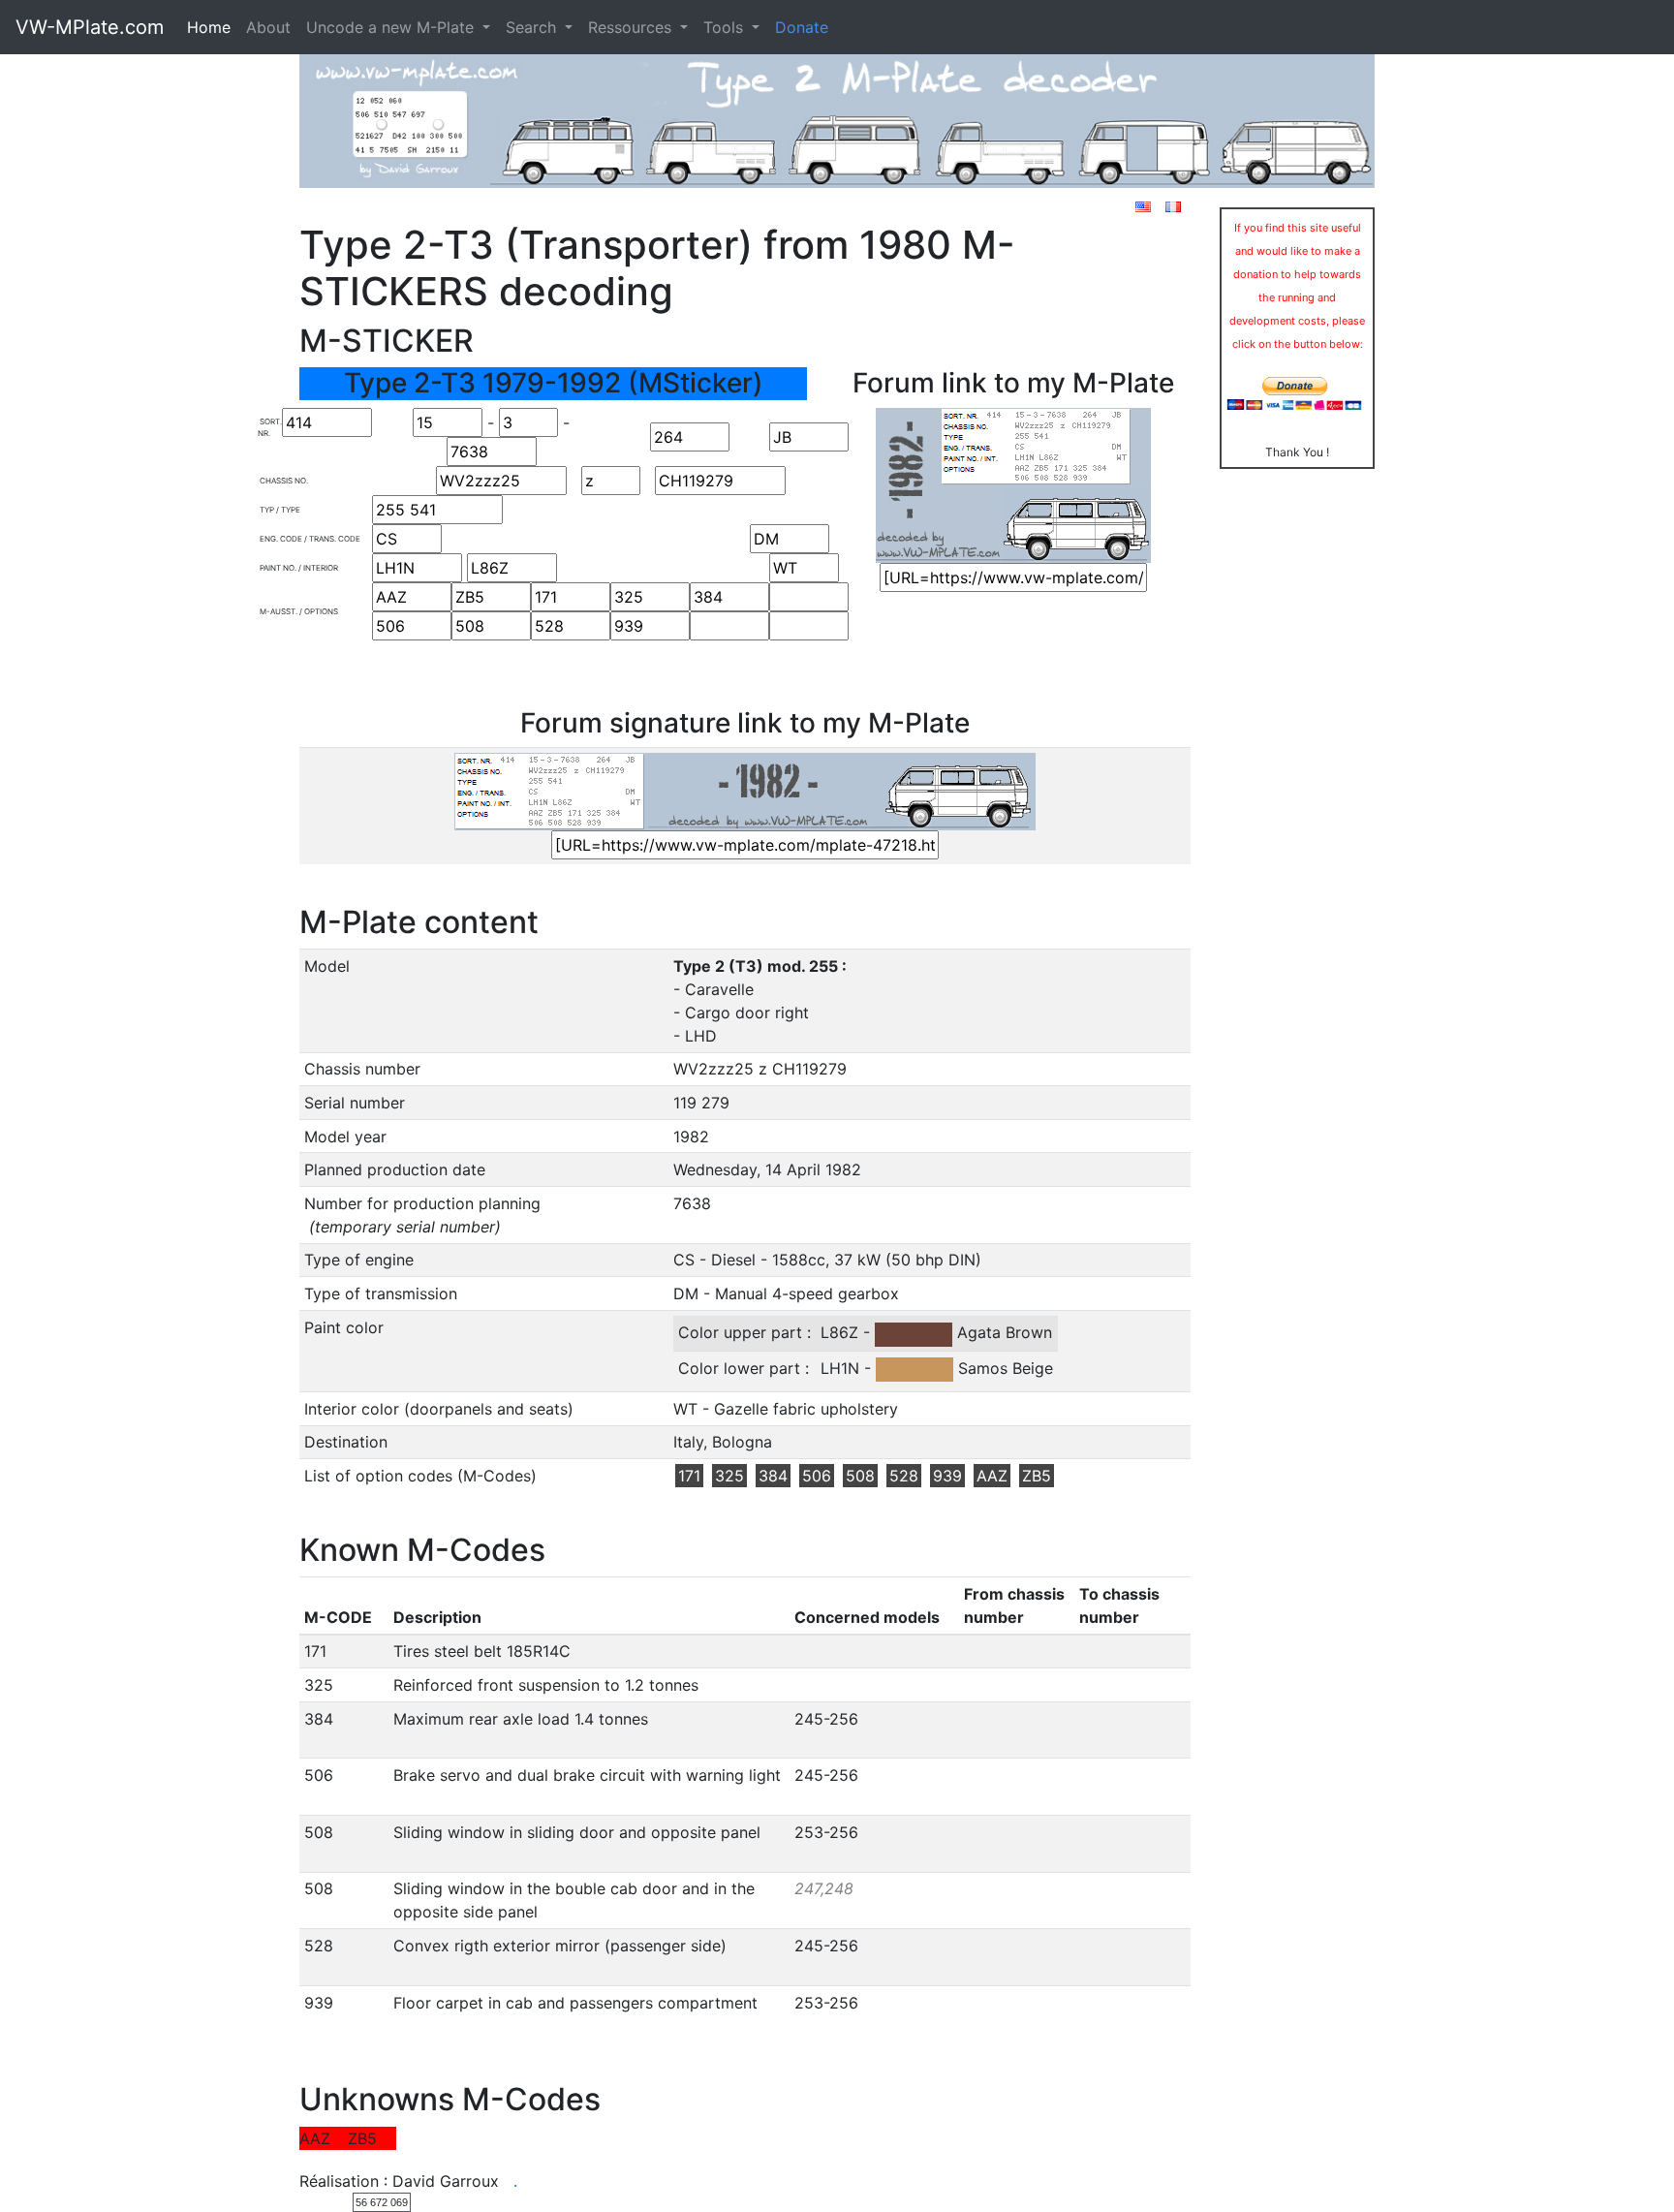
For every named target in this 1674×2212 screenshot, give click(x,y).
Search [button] (533, 27)
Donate (802, 27)
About (268, 27)
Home (209, 27)
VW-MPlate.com (90, 27)
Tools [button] (726, 27)
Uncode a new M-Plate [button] (392, 27)
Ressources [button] (632, 27)
